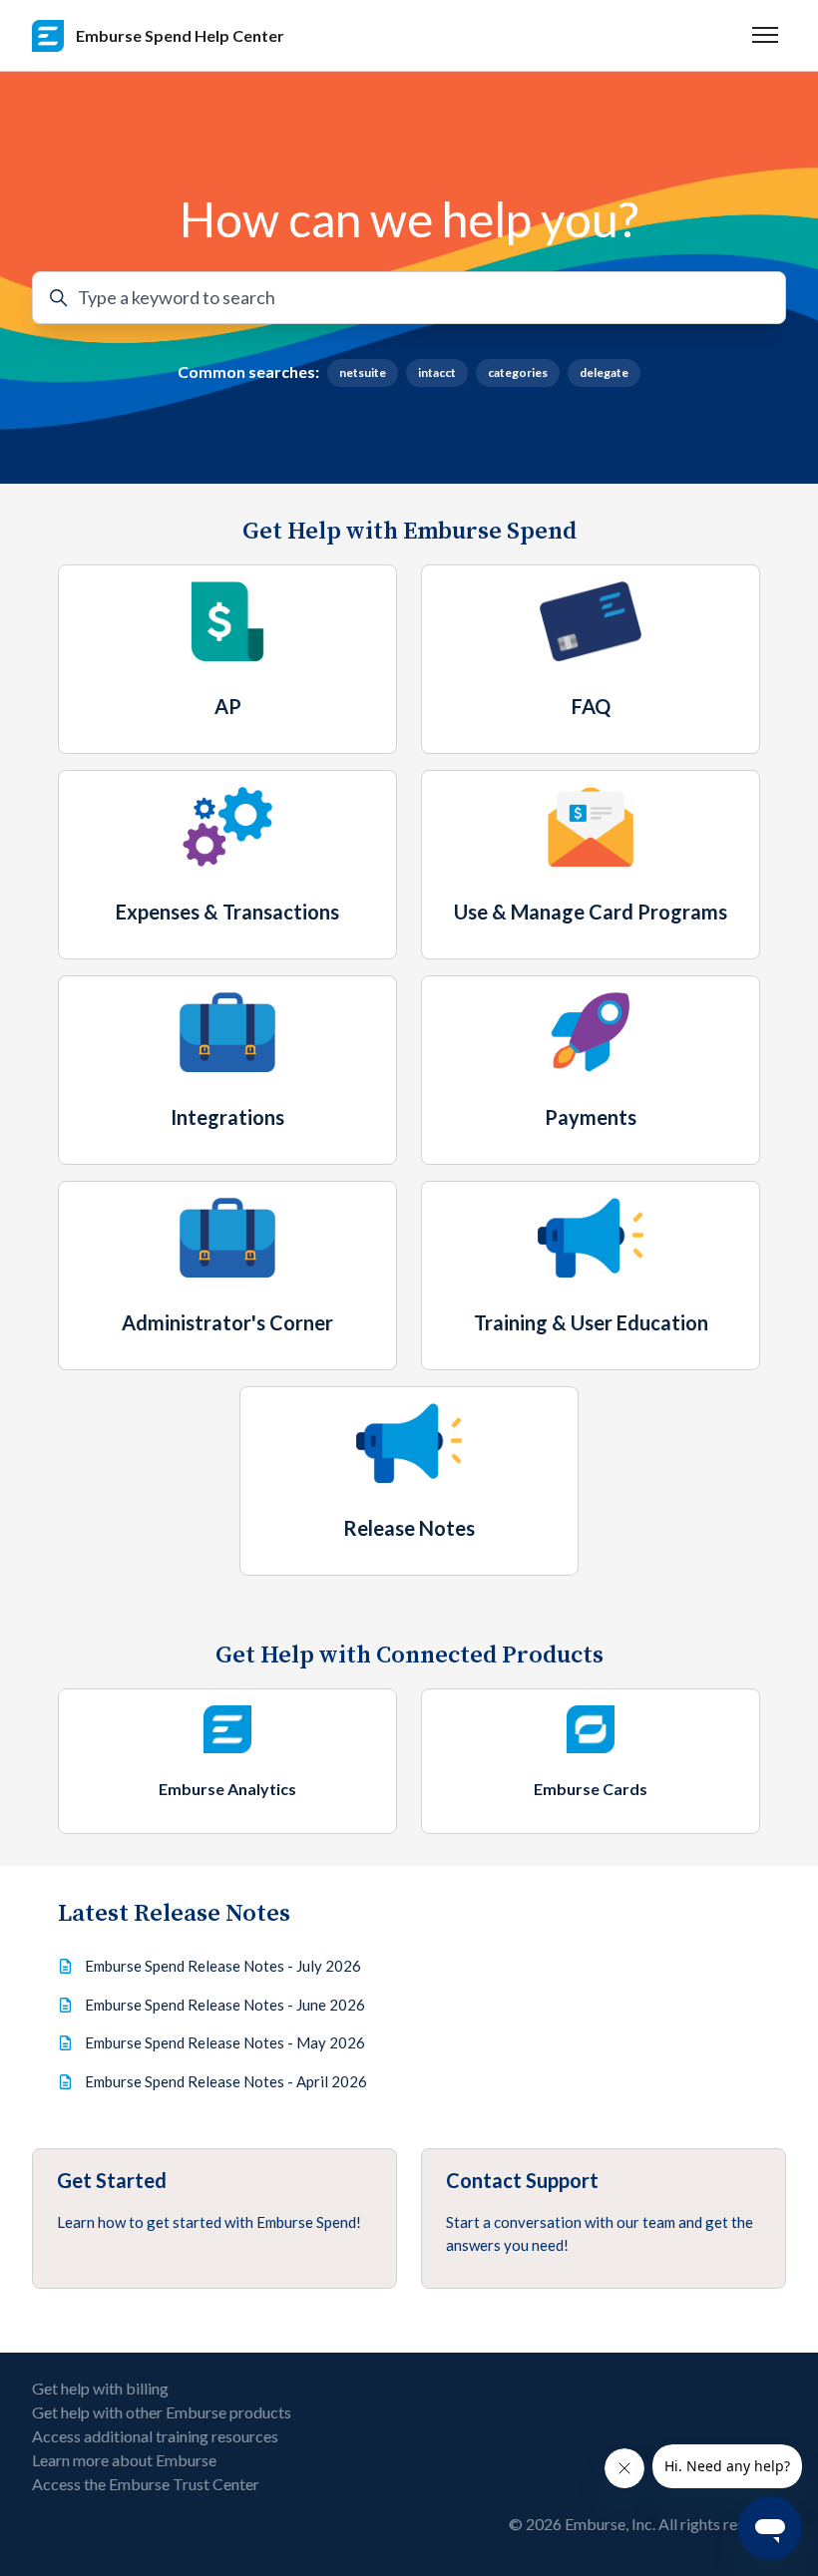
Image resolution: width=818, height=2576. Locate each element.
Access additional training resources (155, 2436)
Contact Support (522, 2180)
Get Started (112, 2180)
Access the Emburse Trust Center (146, 2484)
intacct (437, 372)
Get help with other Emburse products (162, 2412)
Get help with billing (100, 2388)
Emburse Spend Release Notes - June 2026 (225, 2005)
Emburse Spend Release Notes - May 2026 (225, 2042)
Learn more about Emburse (124, 2460)
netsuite (363, 372)
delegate (604, 372)
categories (518, 372)
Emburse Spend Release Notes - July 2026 (223, 1966)
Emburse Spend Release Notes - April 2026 (226, 2081)
